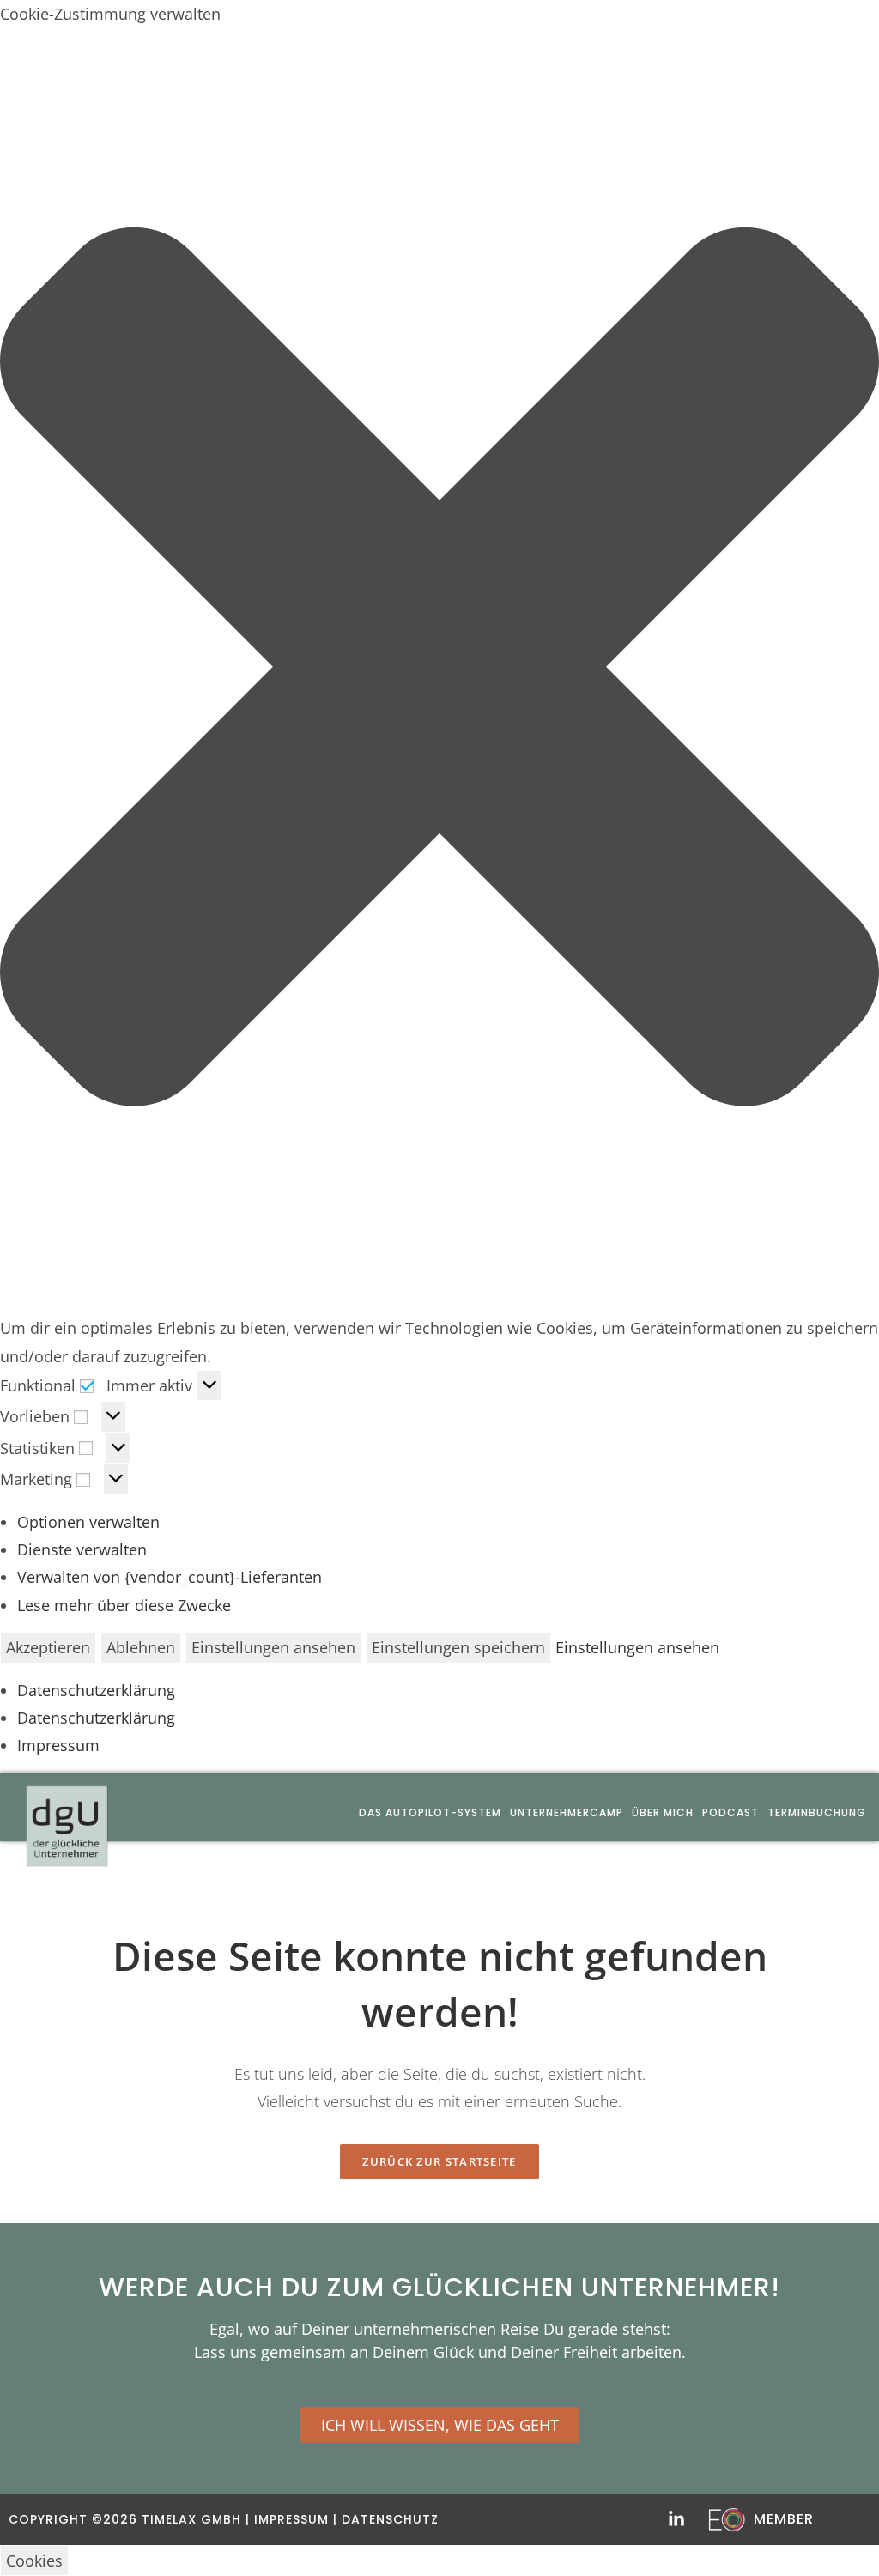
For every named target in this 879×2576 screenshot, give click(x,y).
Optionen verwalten (88, 1522)
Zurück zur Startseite (439, 2161)
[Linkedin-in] (676, 2519)
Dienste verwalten (82, 1549)
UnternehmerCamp (567, 1812)
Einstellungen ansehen (273, 1647)
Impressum (58, 1745)
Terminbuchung (817, 1812)
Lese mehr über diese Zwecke (124, 1605)
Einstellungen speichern (458, 1647)
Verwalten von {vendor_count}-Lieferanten (170, 1577)
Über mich (663, 1812)
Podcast (730, 1812)
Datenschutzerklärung (96, 1690)
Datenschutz (390, 2519)
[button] (439, 671)
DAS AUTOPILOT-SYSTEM (430, 1812)
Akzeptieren (48, 1647)
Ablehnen (141, 1647)
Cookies (34, 2561)
